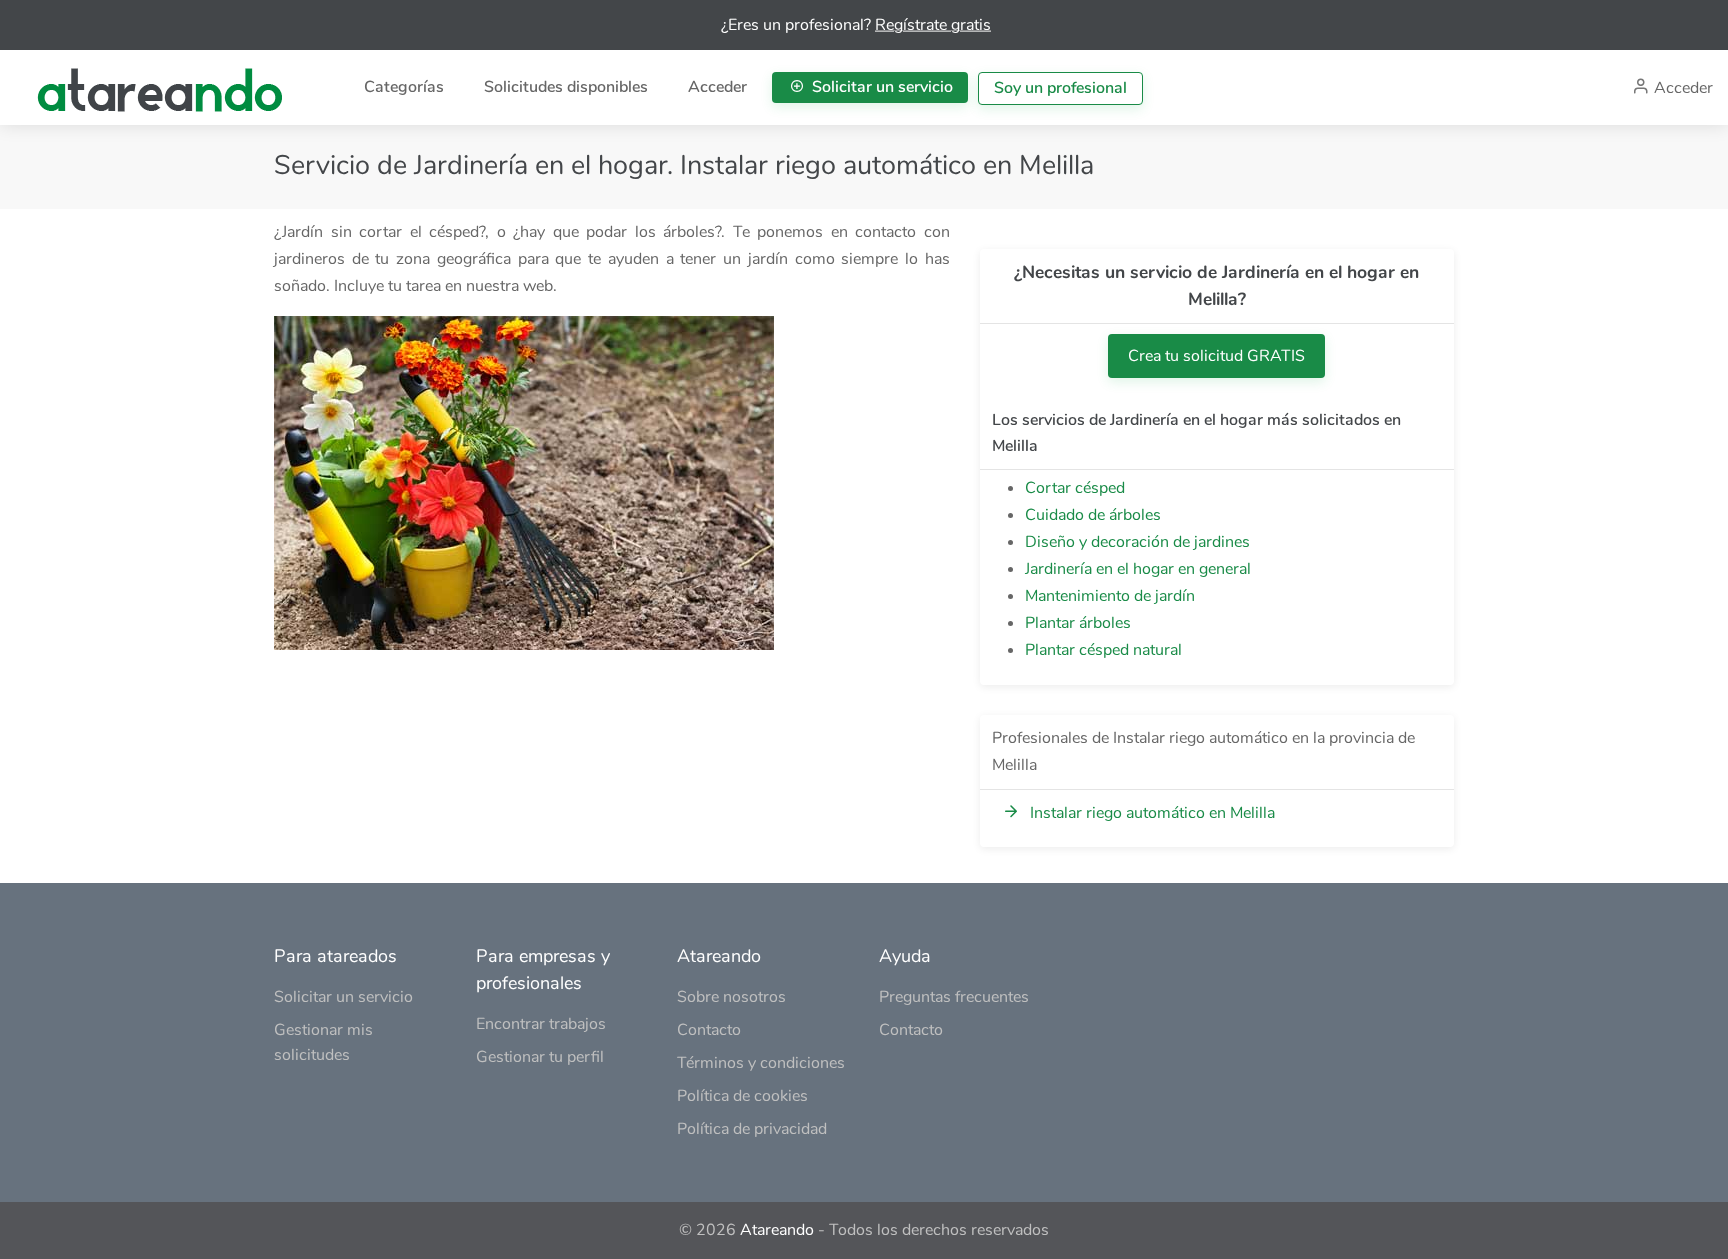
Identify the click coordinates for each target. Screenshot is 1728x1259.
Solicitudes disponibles (566, 87)
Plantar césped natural (1103, 650)
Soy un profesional (1060, 88)
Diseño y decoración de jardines (1137, 542)
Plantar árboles (1078, 623)
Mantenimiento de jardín (1110, 596)
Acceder (717, 87)
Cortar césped (1075, 488)
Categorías (404, 87)
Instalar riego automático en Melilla (1152, 813)
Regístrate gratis (933, 25)
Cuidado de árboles (1093, 515)
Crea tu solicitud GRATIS (1216, 356)
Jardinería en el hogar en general (1138, 569)
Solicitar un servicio (880, 87)
